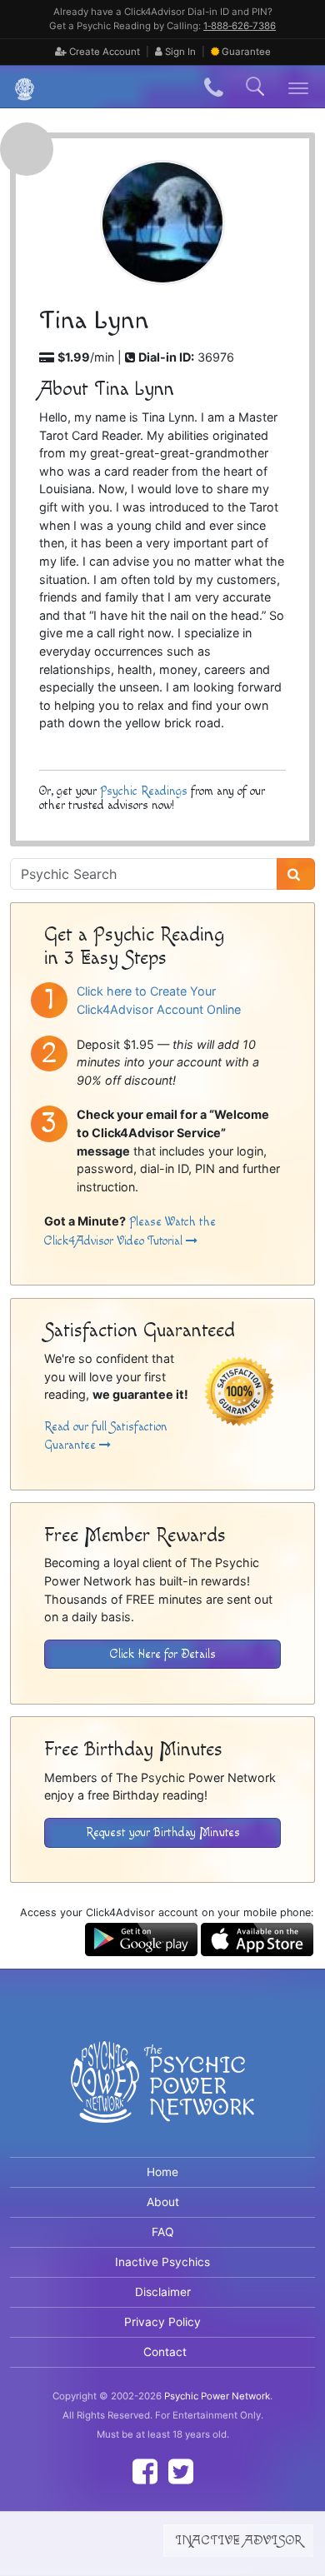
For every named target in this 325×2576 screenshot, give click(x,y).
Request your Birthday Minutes (163, 1832)
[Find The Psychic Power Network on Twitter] (181, 2471)
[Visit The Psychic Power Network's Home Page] (162, 2096)
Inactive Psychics (162, 2262)
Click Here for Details (163, 1654)
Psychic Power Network (217, 2396)
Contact (165, 2352)
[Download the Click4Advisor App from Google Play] (141, 1938)
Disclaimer (163, 2292)
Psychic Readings (144, 791)
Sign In (179, 52)
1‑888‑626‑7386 (240, 26)
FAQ (163, 2232)
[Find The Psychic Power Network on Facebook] (145, 2471)
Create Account (103, 52)
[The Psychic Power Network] (18, 87)
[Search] (296, 874)
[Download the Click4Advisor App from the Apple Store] (257, 1938)
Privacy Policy (162, 2322)
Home (162, 2172)
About (163, 2202)
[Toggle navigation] (299, 87)
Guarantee (246, 52)
